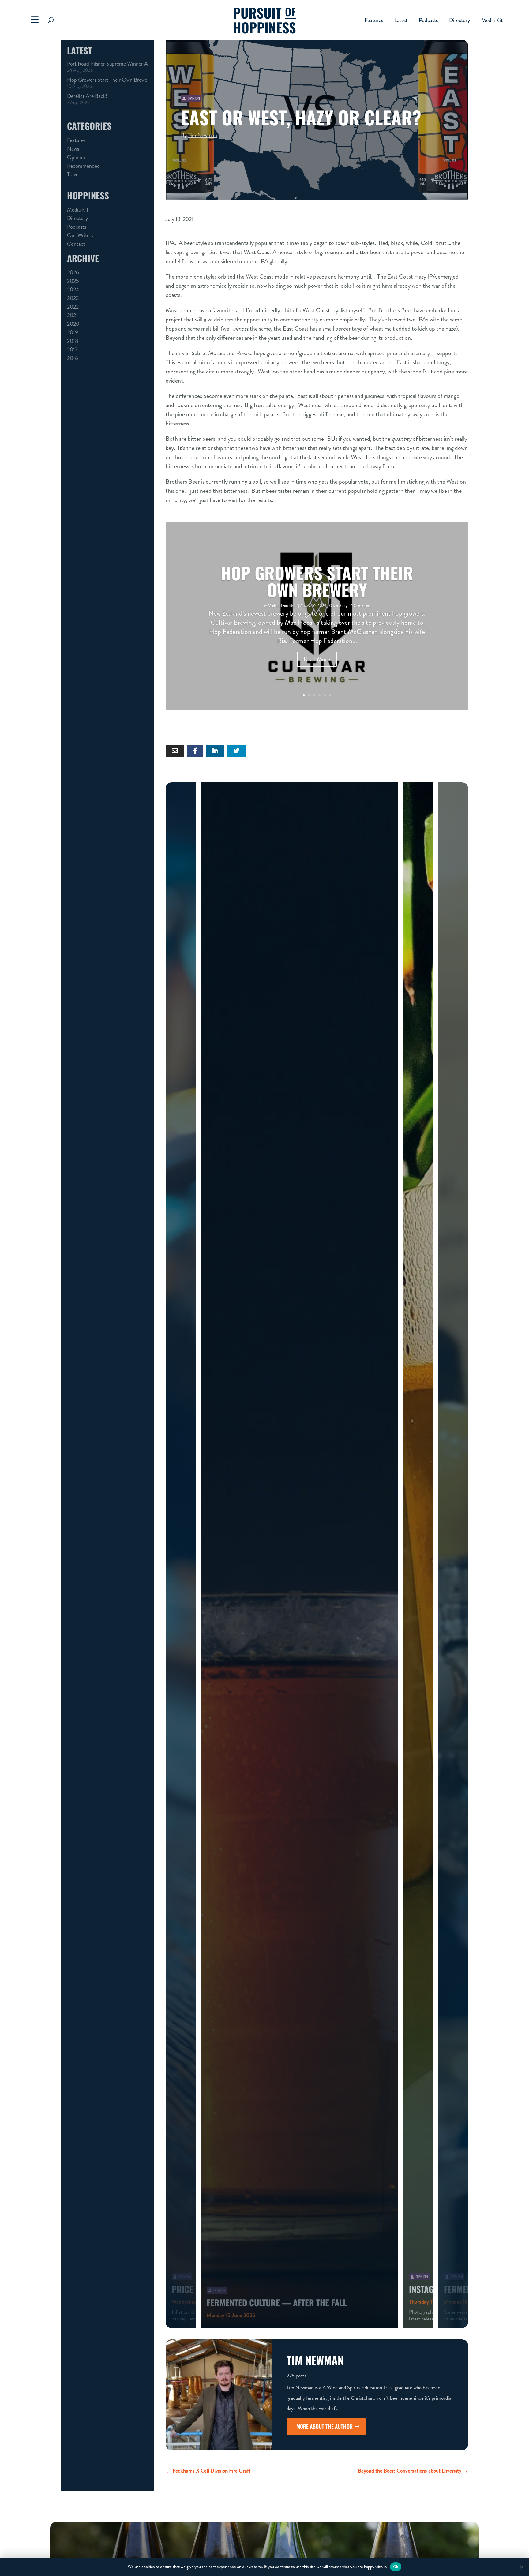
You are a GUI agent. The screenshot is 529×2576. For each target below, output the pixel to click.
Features (374, 21)
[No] (521, 2567)
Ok (396, 2567)
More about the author (325, 2426)
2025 (73, 281)
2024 (73, 290)
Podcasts (428, 21)
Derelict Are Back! (87, 96)
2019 (73, 332)
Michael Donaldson (283, 606)
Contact (76, 244)
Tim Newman (203, 135)
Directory (460, 21)
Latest (401, 21)
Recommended (83, 166)
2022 (73, 307)
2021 (72, 315)
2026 (73, 272)
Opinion (76, 157)
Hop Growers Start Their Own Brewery (107, 80)
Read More (317, 659)
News (73, 149)
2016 (73, 358)
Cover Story (338, 606)
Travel (73, 174)
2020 (73, 324)
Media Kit (492, 21)
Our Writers (80, 235)
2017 (72, 350)
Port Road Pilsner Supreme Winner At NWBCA (107, 64)
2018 (73, 341)
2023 (73, 298)
